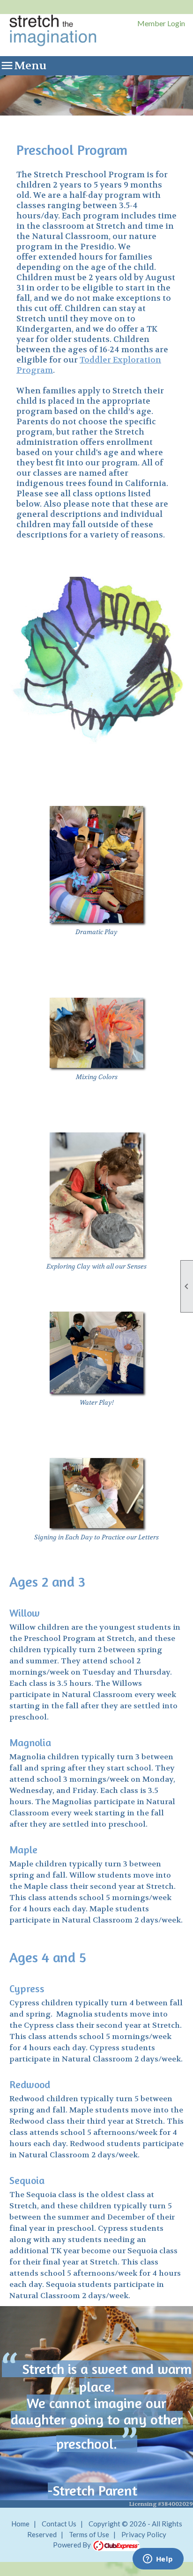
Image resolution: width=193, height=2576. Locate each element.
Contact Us (59, 2524)
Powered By (73, 2545)
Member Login (161, 23)
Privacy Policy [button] (144, 2534)
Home (20, 2524)
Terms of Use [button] (89, 2534)
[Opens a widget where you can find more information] (158, 2560)
